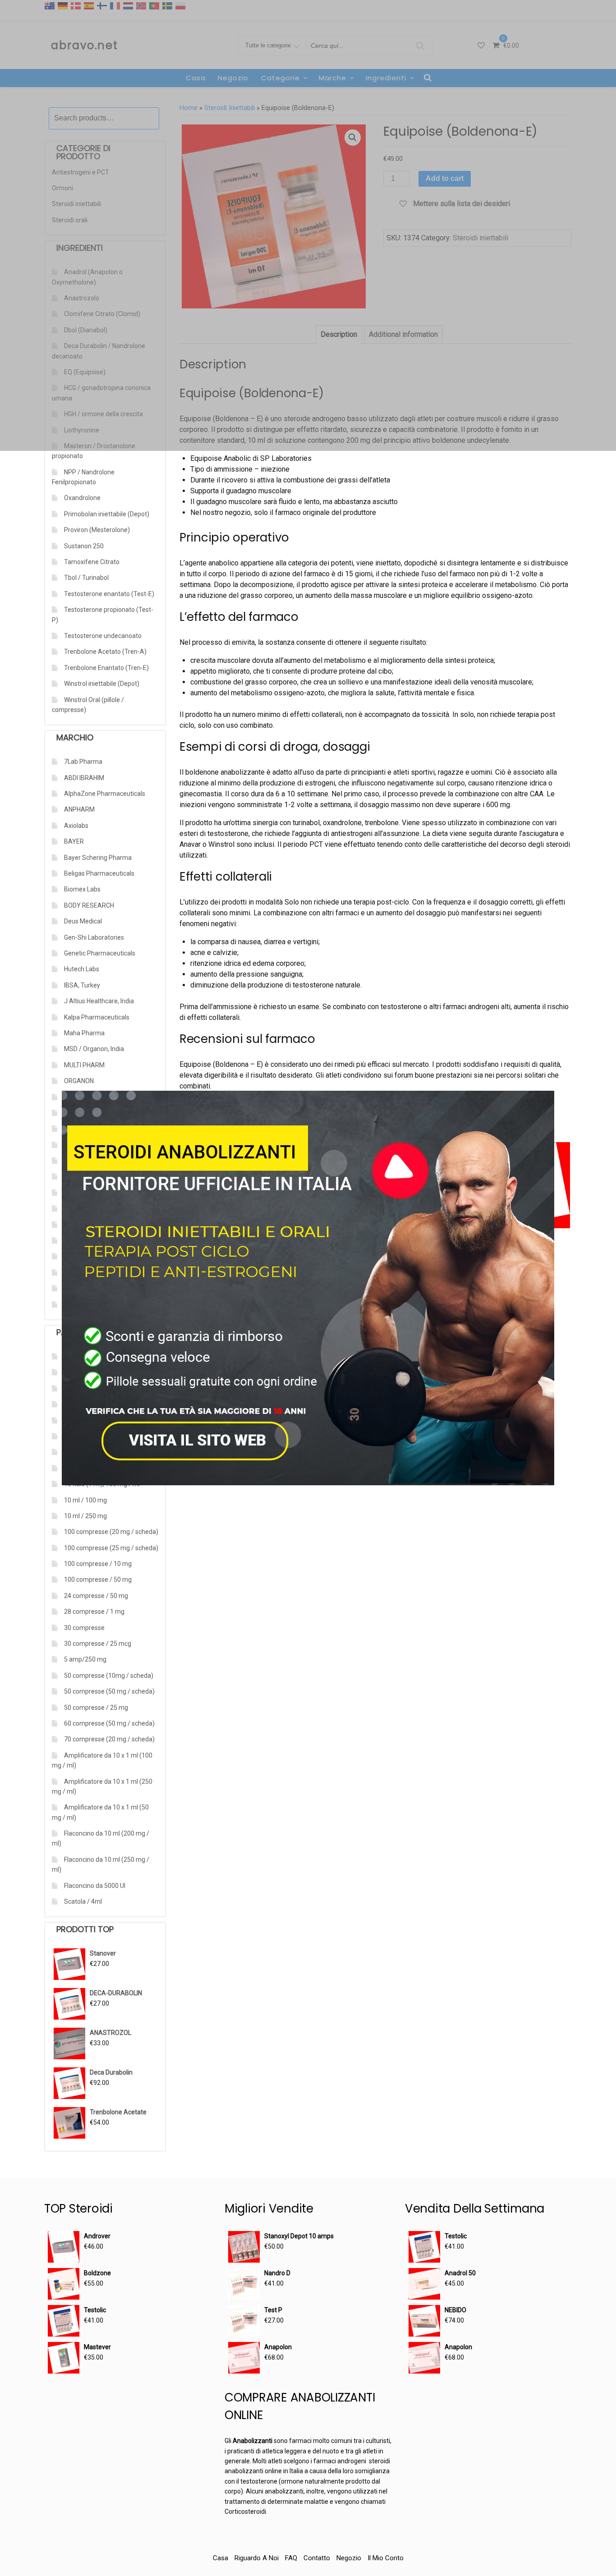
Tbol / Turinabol (86, 578)
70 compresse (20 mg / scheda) (109, 1739)
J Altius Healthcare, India (99, 1001)
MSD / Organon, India (94, 1049)
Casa (221, 2558)
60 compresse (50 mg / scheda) (109, 1723)
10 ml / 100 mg (85, 1500)
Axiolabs (76, 826)
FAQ (291, 2558)
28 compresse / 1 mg (94, 1612)
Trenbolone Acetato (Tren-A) (105, 652)
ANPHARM (79, 809)
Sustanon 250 (84, 546)
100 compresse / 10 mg (98, 1564)
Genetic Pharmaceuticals (100, 953)
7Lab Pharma (83, 762)
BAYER (74, 841)
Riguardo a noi (257, 2558)
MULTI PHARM (84, 1065)
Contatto (317, 2558)
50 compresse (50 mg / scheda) (109, 1691)
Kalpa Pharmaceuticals (97, 1017)
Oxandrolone (82, 498)
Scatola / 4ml (83, 1901)
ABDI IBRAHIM (84, 778)
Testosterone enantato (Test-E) (109, 594)
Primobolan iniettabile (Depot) (107, 514)
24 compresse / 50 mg (96, 1596)
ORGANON (79, 1081)
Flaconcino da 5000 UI (95, 1886)
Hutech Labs (82, 969)
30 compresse (84, 1628)
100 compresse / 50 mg (98, 1580)
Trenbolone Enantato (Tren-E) (106, 668)
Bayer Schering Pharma (98, 858)
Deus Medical (83, 921)
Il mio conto (386, 2558)
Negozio (349, 2558)
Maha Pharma (84, 1033)
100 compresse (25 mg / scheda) (111, 1548)
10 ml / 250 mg (85, 1516)
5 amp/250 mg (85, 1659)
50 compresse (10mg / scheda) (109, 1676)
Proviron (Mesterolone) (97, 530)
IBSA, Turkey (82, 985)
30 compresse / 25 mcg (98, 1644)
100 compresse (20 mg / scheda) (111, 1532)
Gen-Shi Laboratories (94, 937)
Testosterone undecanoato (103, 636)
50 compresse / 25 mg (96, 1708)
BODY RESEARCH (89, 905)
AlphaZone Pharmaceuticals (105, 794)
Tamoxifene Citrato (92, 562)
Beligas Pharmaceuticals (99, 873)
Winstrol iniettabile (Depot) (102, 684)
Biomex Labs (82, 889)
